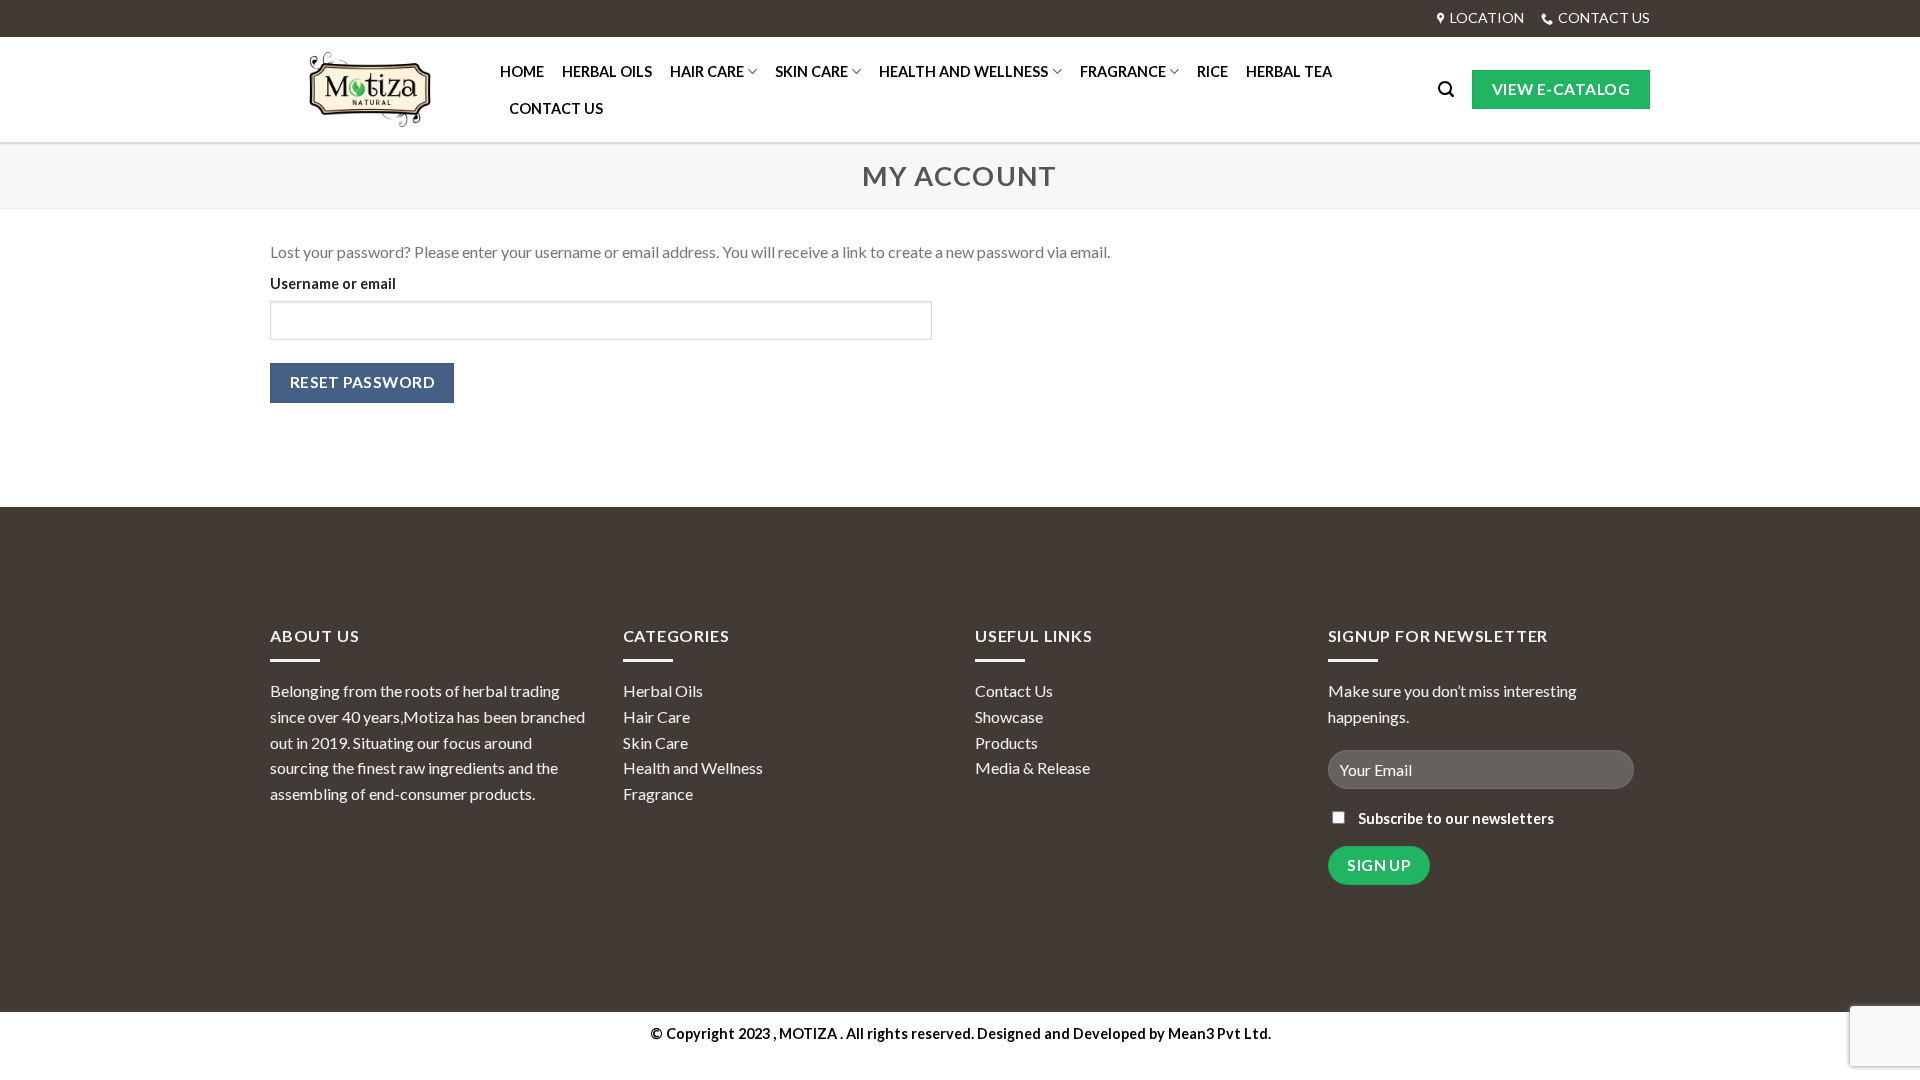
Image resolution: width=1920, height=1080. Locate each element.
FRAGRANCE (1123, 71)
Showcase (1009, 716)
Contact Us (1014, 690)
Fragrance (658, 793)
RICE (1212, 71)
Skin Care (655, 742)
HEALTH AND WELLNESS (963, 71)
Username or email (333, 283)
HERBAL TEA (1289, 71)
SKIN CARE (811, 71)
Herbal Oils (663, 690)
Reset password (362, 382)
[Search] (1446, 89)
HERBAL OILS (607, 71)
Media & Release (1032, 767)
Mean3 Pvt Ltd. (1219, 1033)
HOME (522, 71)
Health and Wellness (693, 767)
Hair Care (656, 716)
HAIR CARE (707, 71)
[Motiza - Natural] (370, 90)
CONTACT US (556, 108)
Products (1006, 742)
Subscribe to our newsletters (1454, 818)
